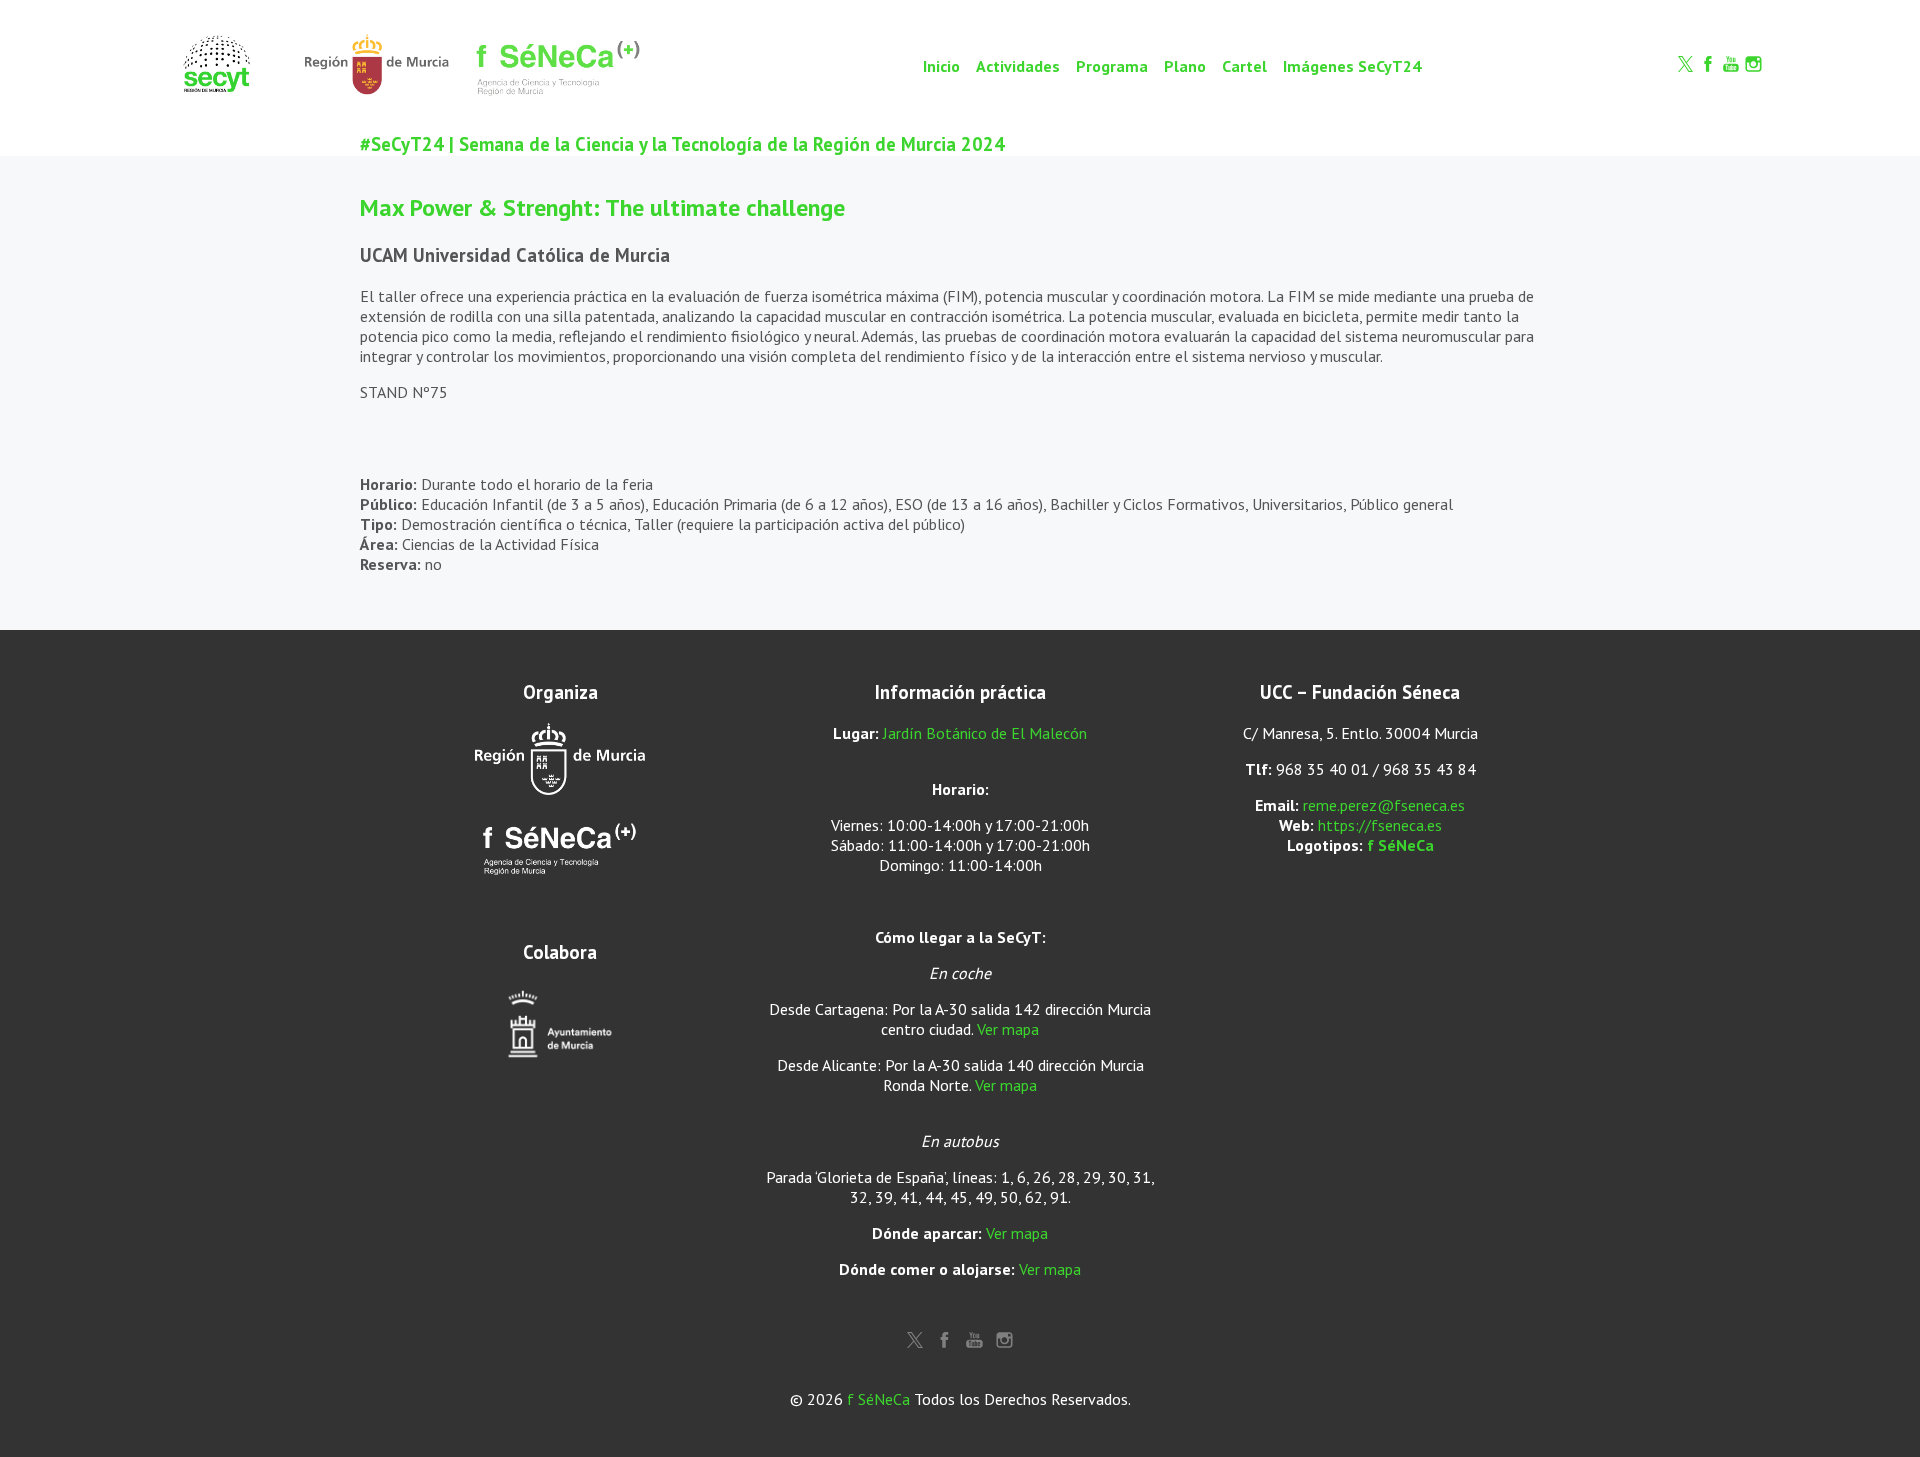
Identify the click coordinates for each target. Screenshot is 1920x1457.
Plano (1185, 66)
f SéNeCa (1400, 845)
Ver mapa (1008, 1029)
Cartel (1244, 66)
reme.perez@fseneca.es (1384, 805)
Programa (1112, 66)
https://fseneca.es (1380, 825)
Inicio (941, 66)
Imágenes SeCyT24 (1352, 66)
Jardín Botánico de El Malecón (985, 733)
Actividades (1018, 66)
